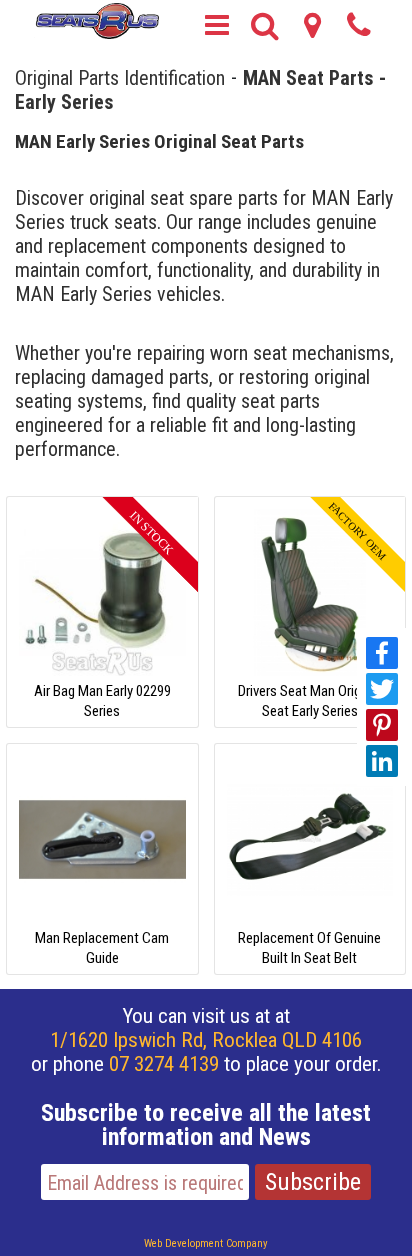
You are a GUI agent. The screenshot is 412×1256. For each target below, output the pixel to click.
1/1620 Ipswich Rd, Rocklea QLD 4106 (206, 1040)
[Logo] (96, 20)
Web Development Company (206, 1243)
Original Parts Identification (120, 77)
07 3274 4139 (164, 1064)
